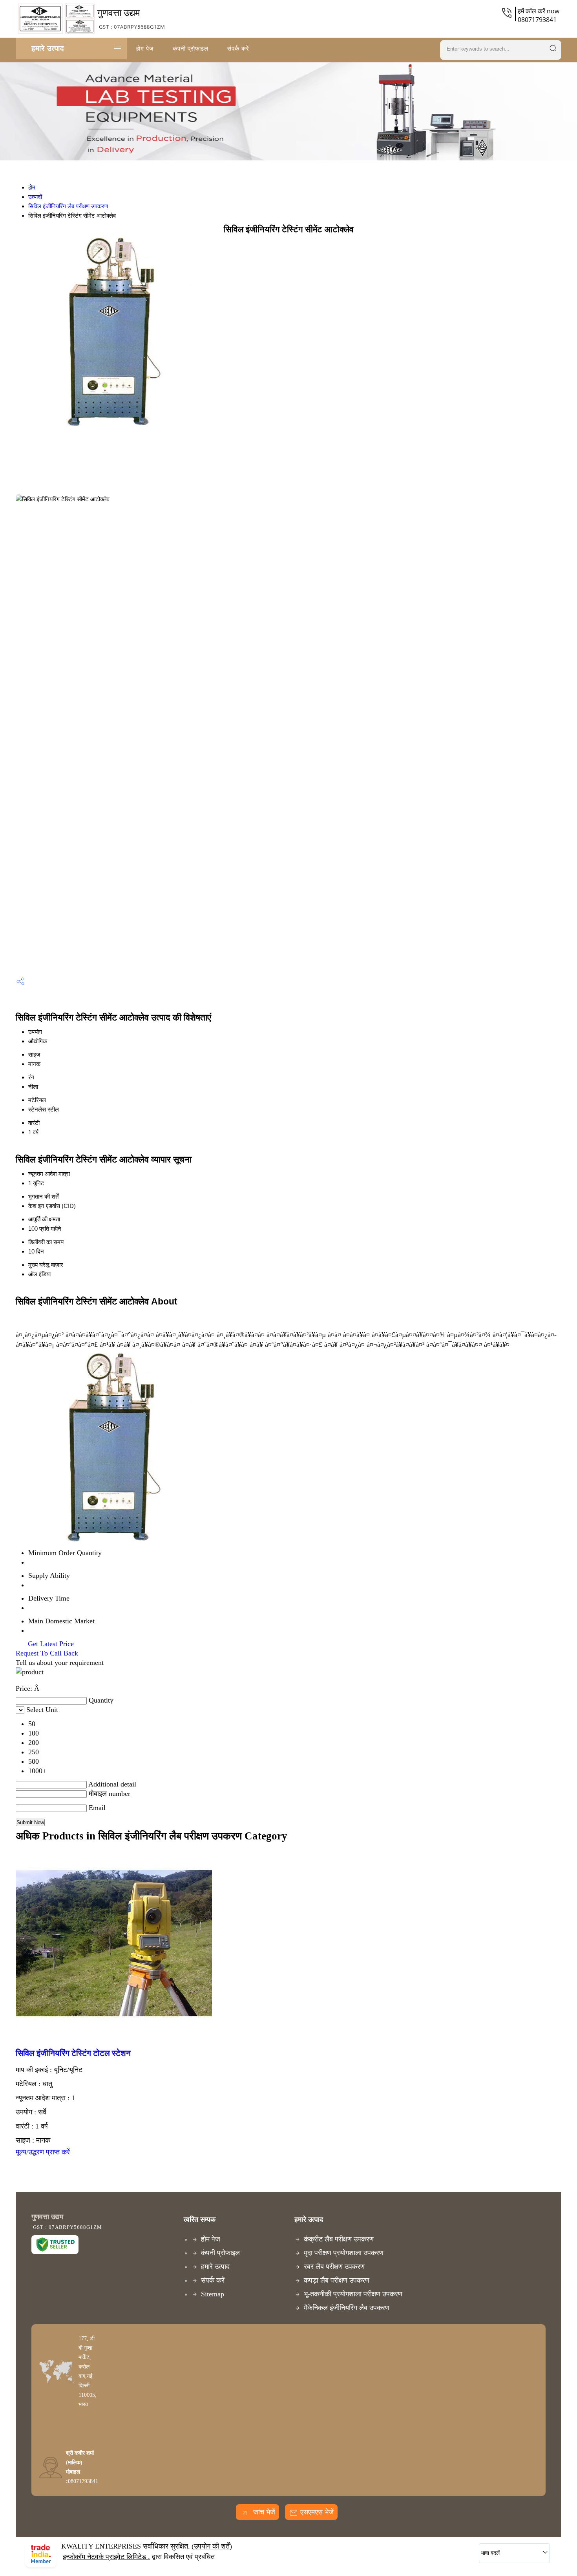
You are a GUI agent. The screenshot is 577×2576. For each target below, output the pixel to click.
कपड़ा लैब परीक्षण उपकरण (337, 2280)
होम (32, 187)
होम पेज (145, 48)
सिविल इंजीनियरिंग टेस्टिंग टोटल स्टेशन (73, 2053)
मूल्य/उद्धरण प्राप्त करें (43, 2152)
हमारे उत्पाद (48, 48)
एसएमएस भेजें (317, 2512)
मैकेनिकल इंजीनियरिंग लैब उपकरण (347, 2308)
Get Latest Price (50, 1644)
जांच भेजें (263, 2512)
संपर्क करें (238, 48)
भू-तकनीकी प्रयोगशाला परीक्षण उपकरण (353, 2294)
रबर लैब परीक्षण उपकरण (334, 2267)
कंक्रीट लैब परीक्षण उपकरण (339, 2239)
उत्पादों (35, 197)
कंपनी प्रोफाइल (191, 48)
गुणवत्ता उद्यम (131, 18)
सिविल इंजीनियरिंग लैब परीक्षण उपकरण (68, 206)
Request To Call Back (47, 1653)
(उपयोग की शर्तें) (212, 2546)
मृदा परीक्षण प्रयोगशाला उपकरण (344, 2253)
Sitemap (213, 2294)
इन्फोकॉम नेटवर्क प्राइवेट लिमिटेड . (106, 2557)
